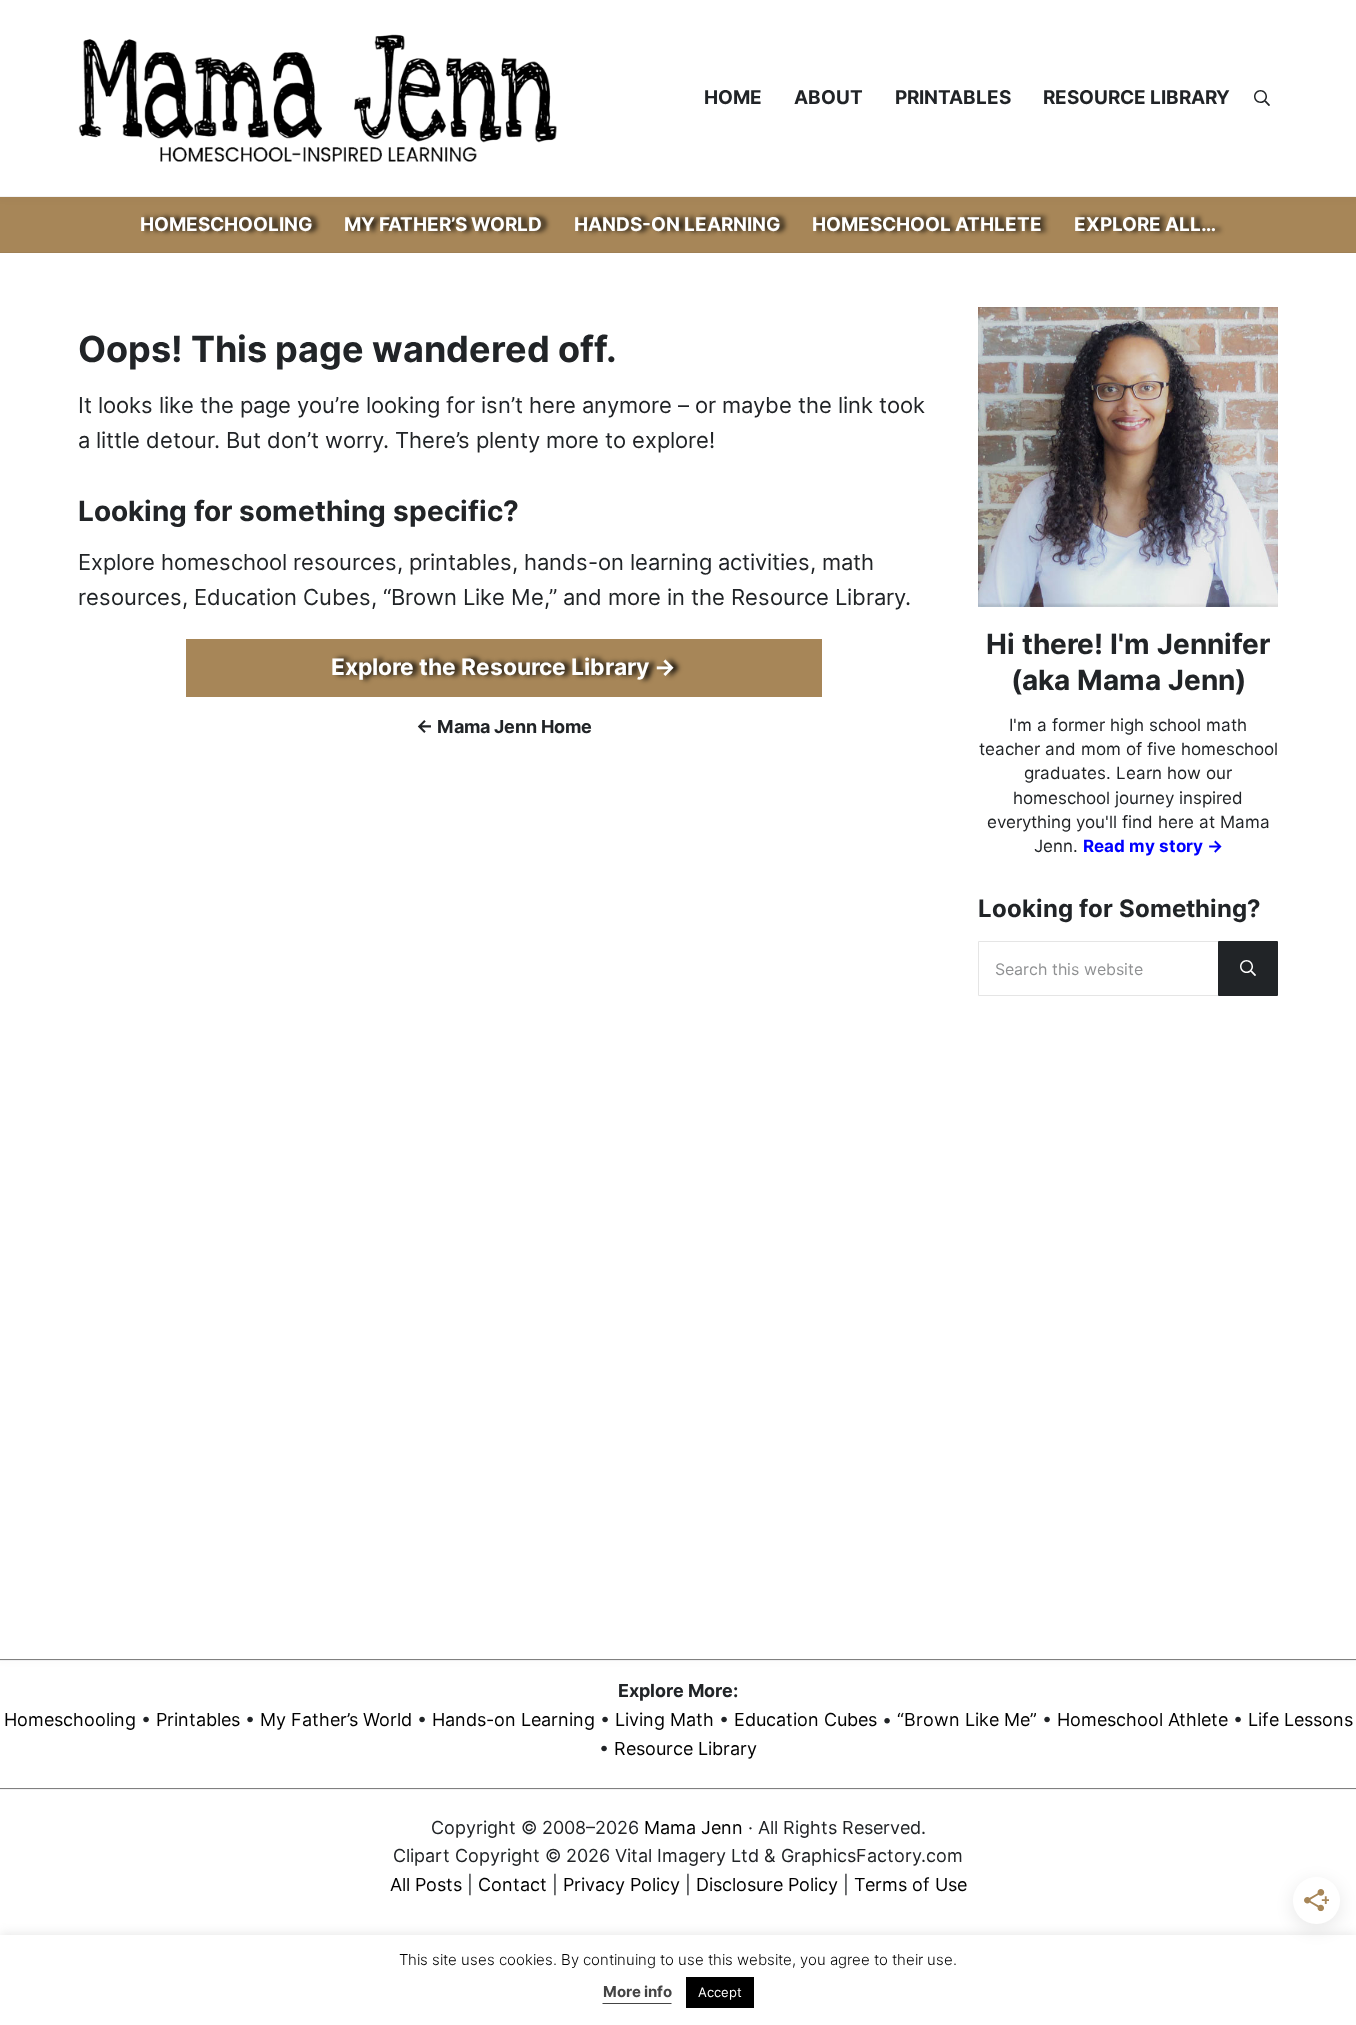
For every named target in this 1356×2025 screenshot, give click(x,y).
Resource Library (685, 1748)
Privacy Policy (621, 1884)
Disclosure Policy (767, 1884)
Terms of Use (910, 1884)
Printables (198, 1719)
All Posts (426, 1884)
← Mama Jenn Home (504, 726)
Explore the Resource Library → (503, 667)
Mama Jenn (693, 1827)
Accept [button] (720, 1992)
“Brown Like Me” (967, 1719)
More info (637, 1991)
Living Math (664, 1719)
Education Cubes (805, 1719)
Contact (512, 1884)
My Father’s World (336, 1719)
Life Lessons (1300, 1719)
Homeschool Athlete (1142, 1719)
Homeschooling (70, 1719)
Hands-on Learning (513, 1719)
